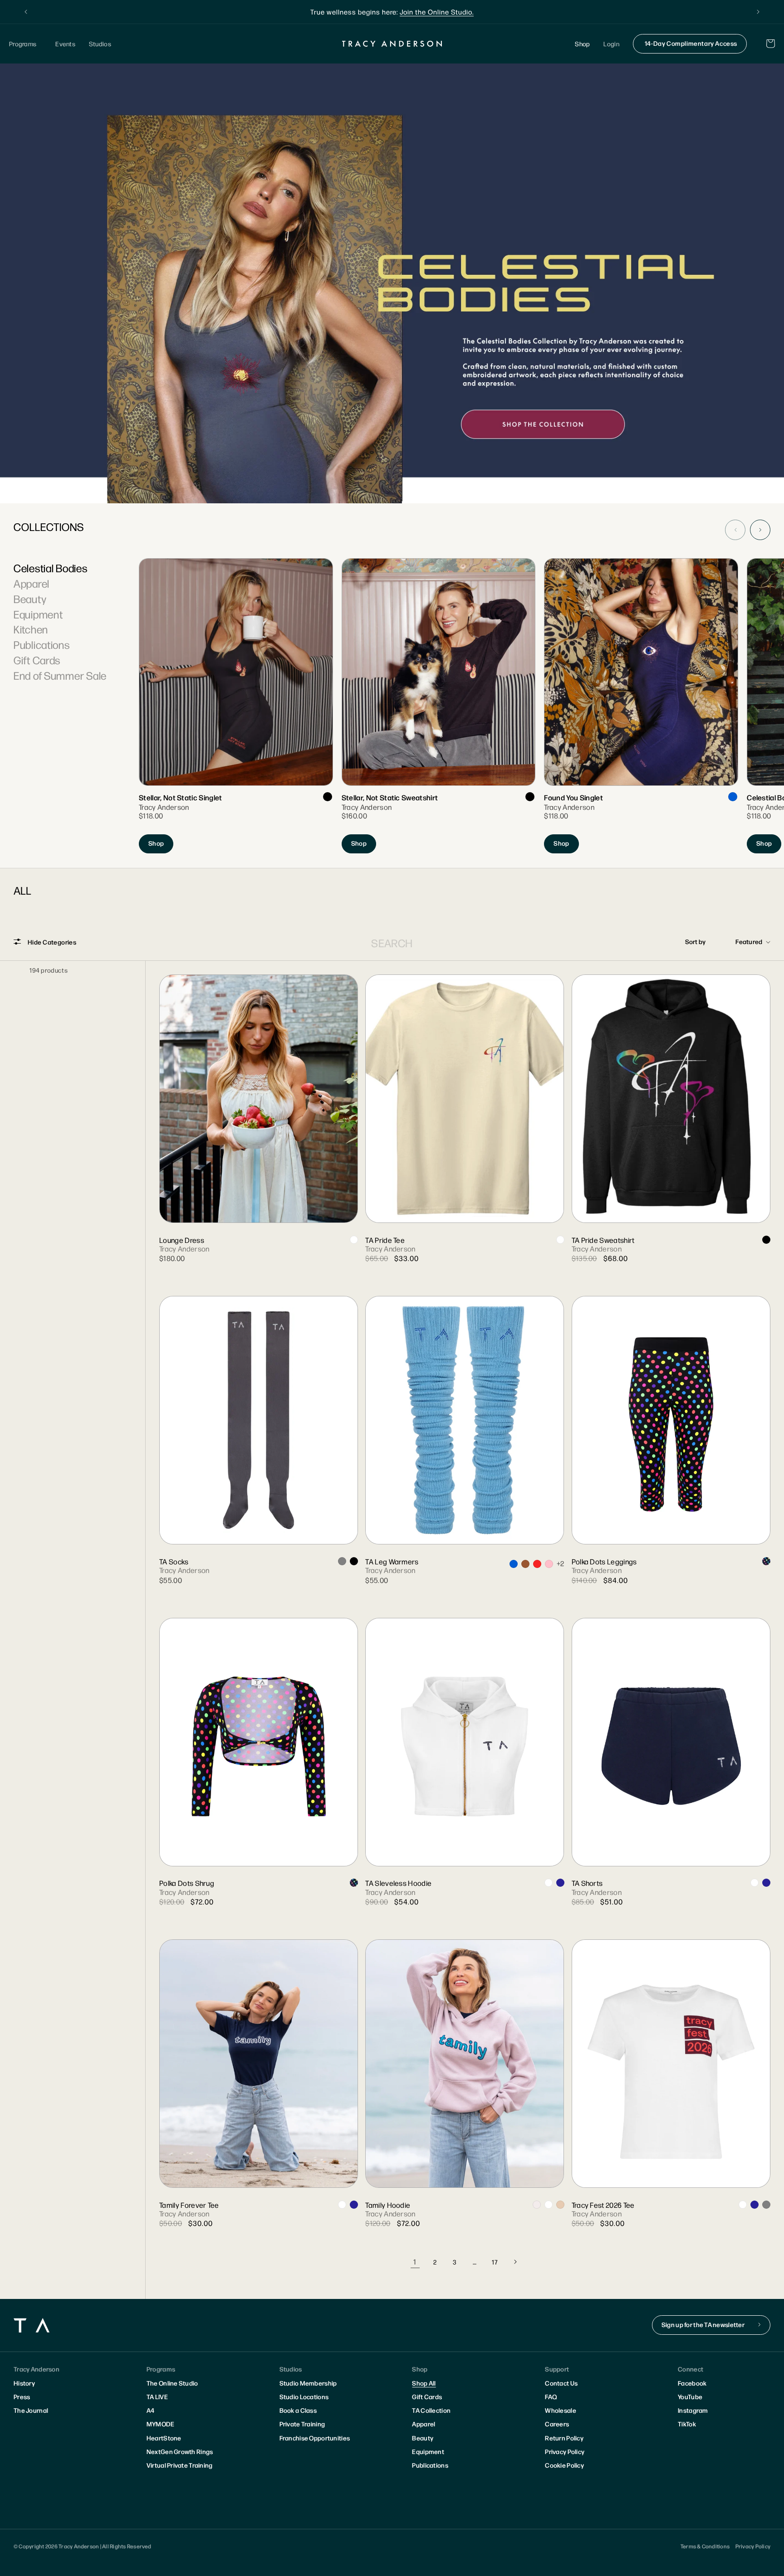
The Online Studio (172, 2383)
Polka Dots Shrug (187, 1883)
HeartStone (164, 2438)
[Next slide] (760, 530)
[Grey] (342, 1561)
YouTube (690, 2396)
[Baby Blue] (514, 1564)
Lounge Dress (182, 1240)
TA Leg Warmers (392, 1561)
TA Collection (431, 2410)
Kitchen (31, 629)
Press (22, 2396)
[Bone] (537, 2205)
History (24, 2383)
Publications (42, 644)
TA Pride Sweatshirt (603, 1240)
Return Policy (564, 2438)
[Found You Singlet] (641, 706)
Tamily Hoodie (388, 2205)
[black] (328, 797)
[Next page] (515, 2262)
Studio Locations (304, 2396)
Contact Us (561, 2383)
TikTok (687, 2424)
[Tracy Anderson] (392, 44)
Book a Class (298, 2410)
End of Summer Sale (60, 675)
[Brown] (525, 1564)
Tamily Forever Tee (189, 2205)
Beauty (30, 599)
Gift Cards (37, 660)
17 (495, 2262)
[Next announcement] (758, 12)
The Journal (31, 2410)
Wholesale (561, 2410)
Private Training (302, 2424)
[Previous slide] (735, 530)
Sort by (696, 941)
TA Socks (174, 1561)
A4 (151, 2410)
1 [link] (415, 2262)
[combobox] (392, 943)
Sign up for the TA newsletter (703, 2324)
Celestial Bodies (51, 568)
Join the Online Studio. (437, 12)
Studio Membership (308, 2383)
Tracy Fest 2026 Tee (603, 2205)
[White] (354, 1240)
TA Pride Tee (385, 1240)
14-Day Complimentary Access (691, 43)
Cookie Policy (564, 2465)
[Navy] (560, 1883)
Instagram (693, 2410)
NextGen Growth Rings (180, 2451)
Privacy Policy (565, 2451)
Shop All (424, 2383)
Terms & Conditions (705, 2546)
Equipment (38, 614)
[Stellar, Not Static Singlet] (235, 706)
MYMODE (161, 2424)
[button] (25, 44)
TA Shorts (587, 1883)
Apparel (32, 583)
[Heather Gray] (766, 2205)
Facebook (692, 2383)
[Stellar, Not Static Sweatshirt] (438, 706)
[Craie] (549, 1883)
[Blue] (733, 797)
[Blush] (560, 2205)
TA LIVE (157, 2396)
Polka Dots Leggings (604, 1561)
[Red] (537, 1564)
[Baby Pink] (549, 1564)
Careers (557, 2424)
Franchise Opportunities (315, 2438)
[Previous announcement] (26, 12)
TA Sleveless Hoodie (398, 1883)
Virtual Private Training (180, 2465)
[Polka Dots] (766, 1561)
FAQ (551, 2396)
